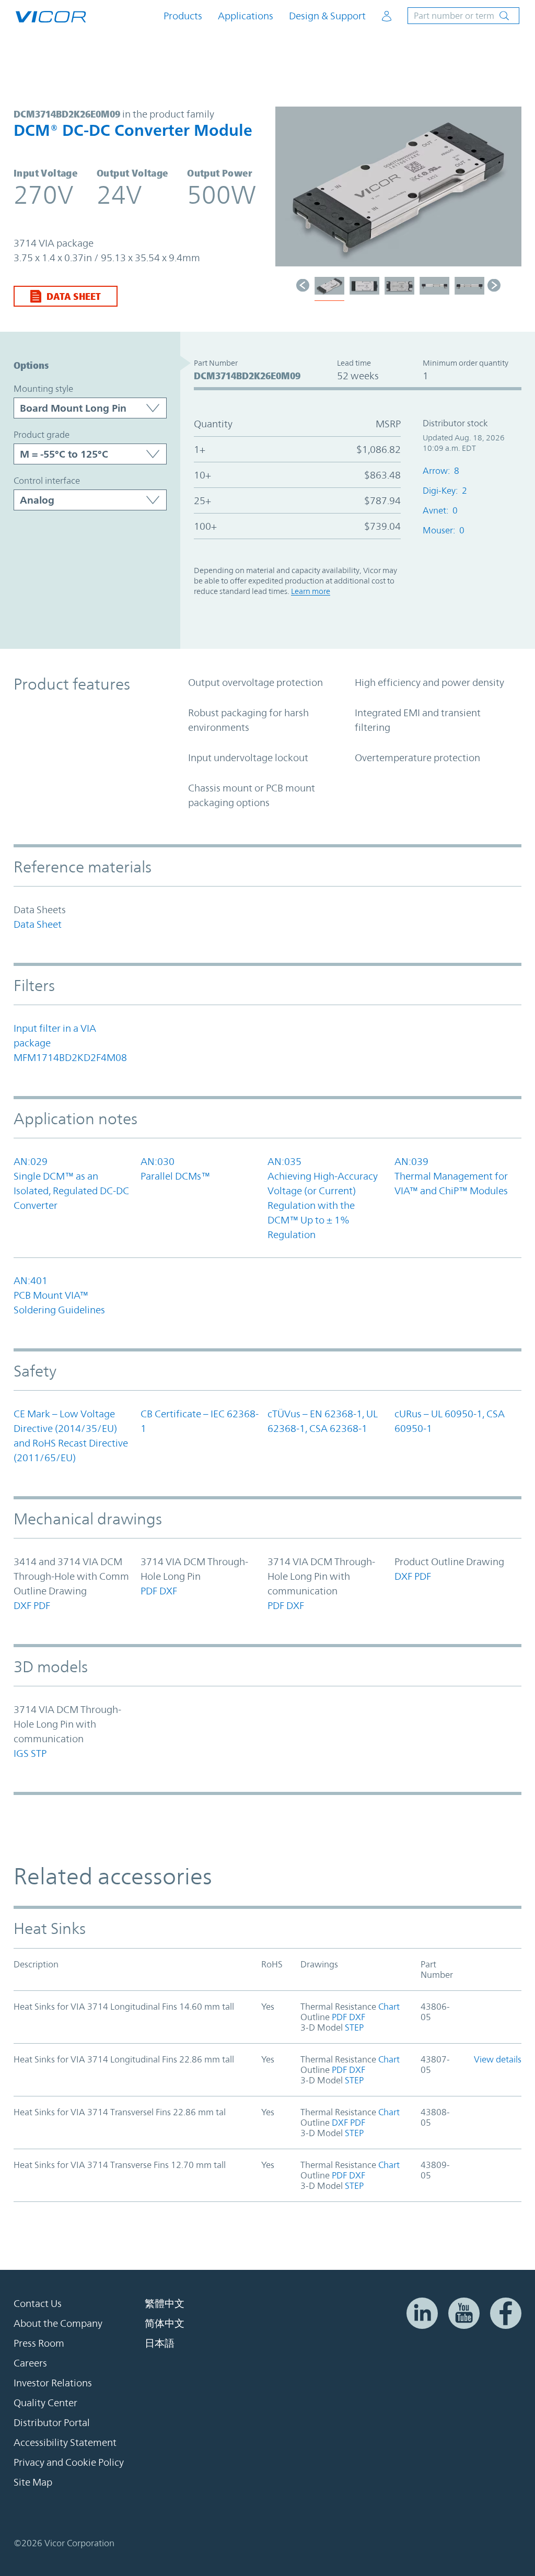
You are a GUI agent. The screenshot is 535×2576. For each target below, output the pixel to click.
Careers (30, 2363)
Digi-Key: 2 (445, 491)
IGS (21, 1753)
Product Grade (42, 435)
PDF (42, 1605)
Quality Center (45, 2403)
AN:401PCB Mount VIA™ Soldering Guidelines (59, 1295)
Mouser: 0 (444, 530)
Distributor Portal (52, 2422)
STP (39, 1753)
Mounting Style (43, 389)
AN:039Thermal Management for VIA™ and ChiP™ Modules (451, 1176)
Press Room (39, 2343)
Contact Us (38, 2303)
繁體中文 (165, 2303)
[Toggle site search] (463, 16)
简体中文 (165, 2323)
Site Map (33, 2482)
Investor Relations (53, 2383)
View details (498, 2059)
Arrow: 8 (441, 471)
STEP (353, 2027)
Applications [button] (246, 16)
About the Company (58, 2323)
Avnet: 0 (440, 510)
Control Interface (47, 481)
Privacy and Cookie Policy (69, 2462)
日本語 (160, 2343)
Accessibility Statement (65, 2442)
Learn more (311, 591)
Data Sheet (74, 296)
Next (508, 192)
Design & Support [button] (327, 16)
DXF (22, 1605)
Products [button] (183, 16)
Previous (288, 192)
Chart (388, 2007)
